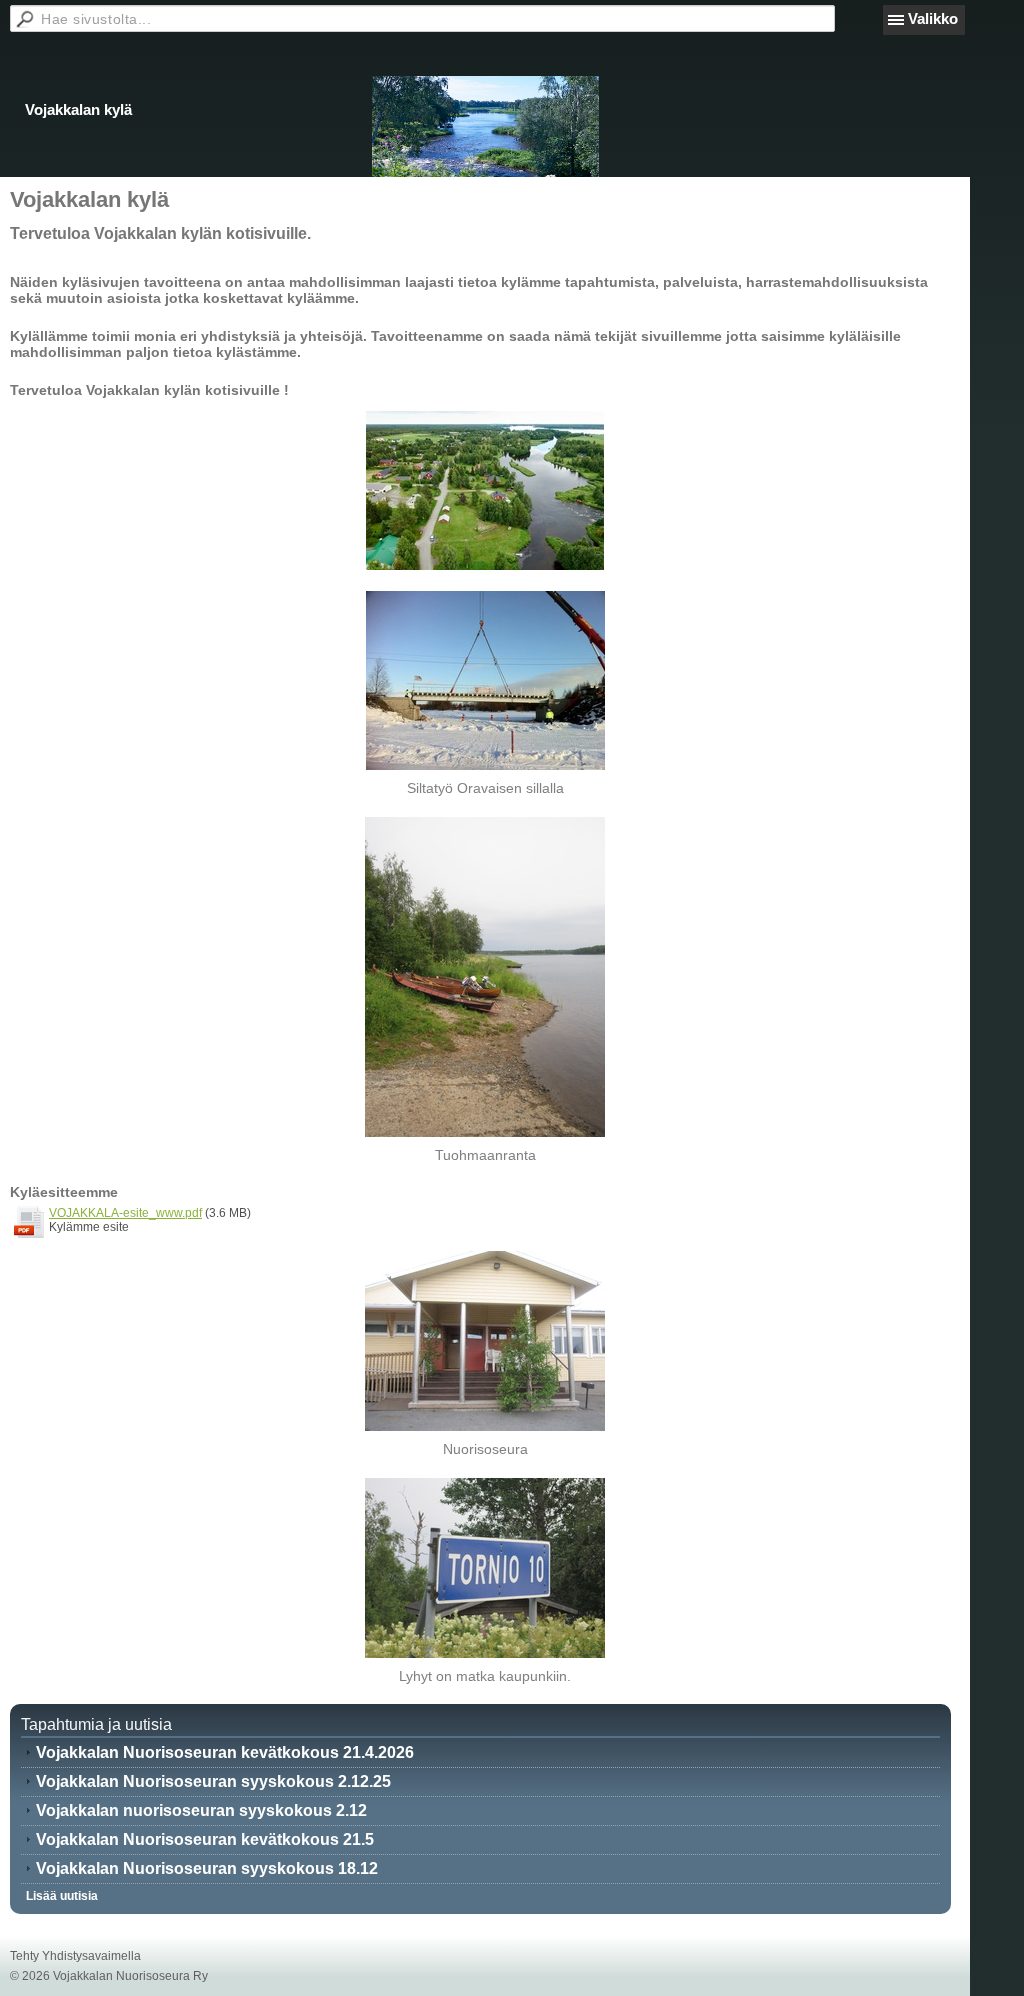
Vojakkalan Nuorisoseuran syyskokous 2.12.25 (213, 1781)
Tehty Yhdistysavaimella (75, 1956)
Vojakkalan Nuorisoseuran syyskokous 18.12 (207, 1868)
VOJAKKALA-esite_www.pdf (125, 1213)
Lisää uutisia (62, 1896)
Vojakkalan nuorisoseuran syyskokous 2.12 (201, 1810)
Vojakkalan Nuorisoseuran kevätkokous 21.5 (205, 1839)
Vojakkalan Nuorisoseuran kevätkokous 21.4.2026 (225, 1752)
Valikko (933, 18)
